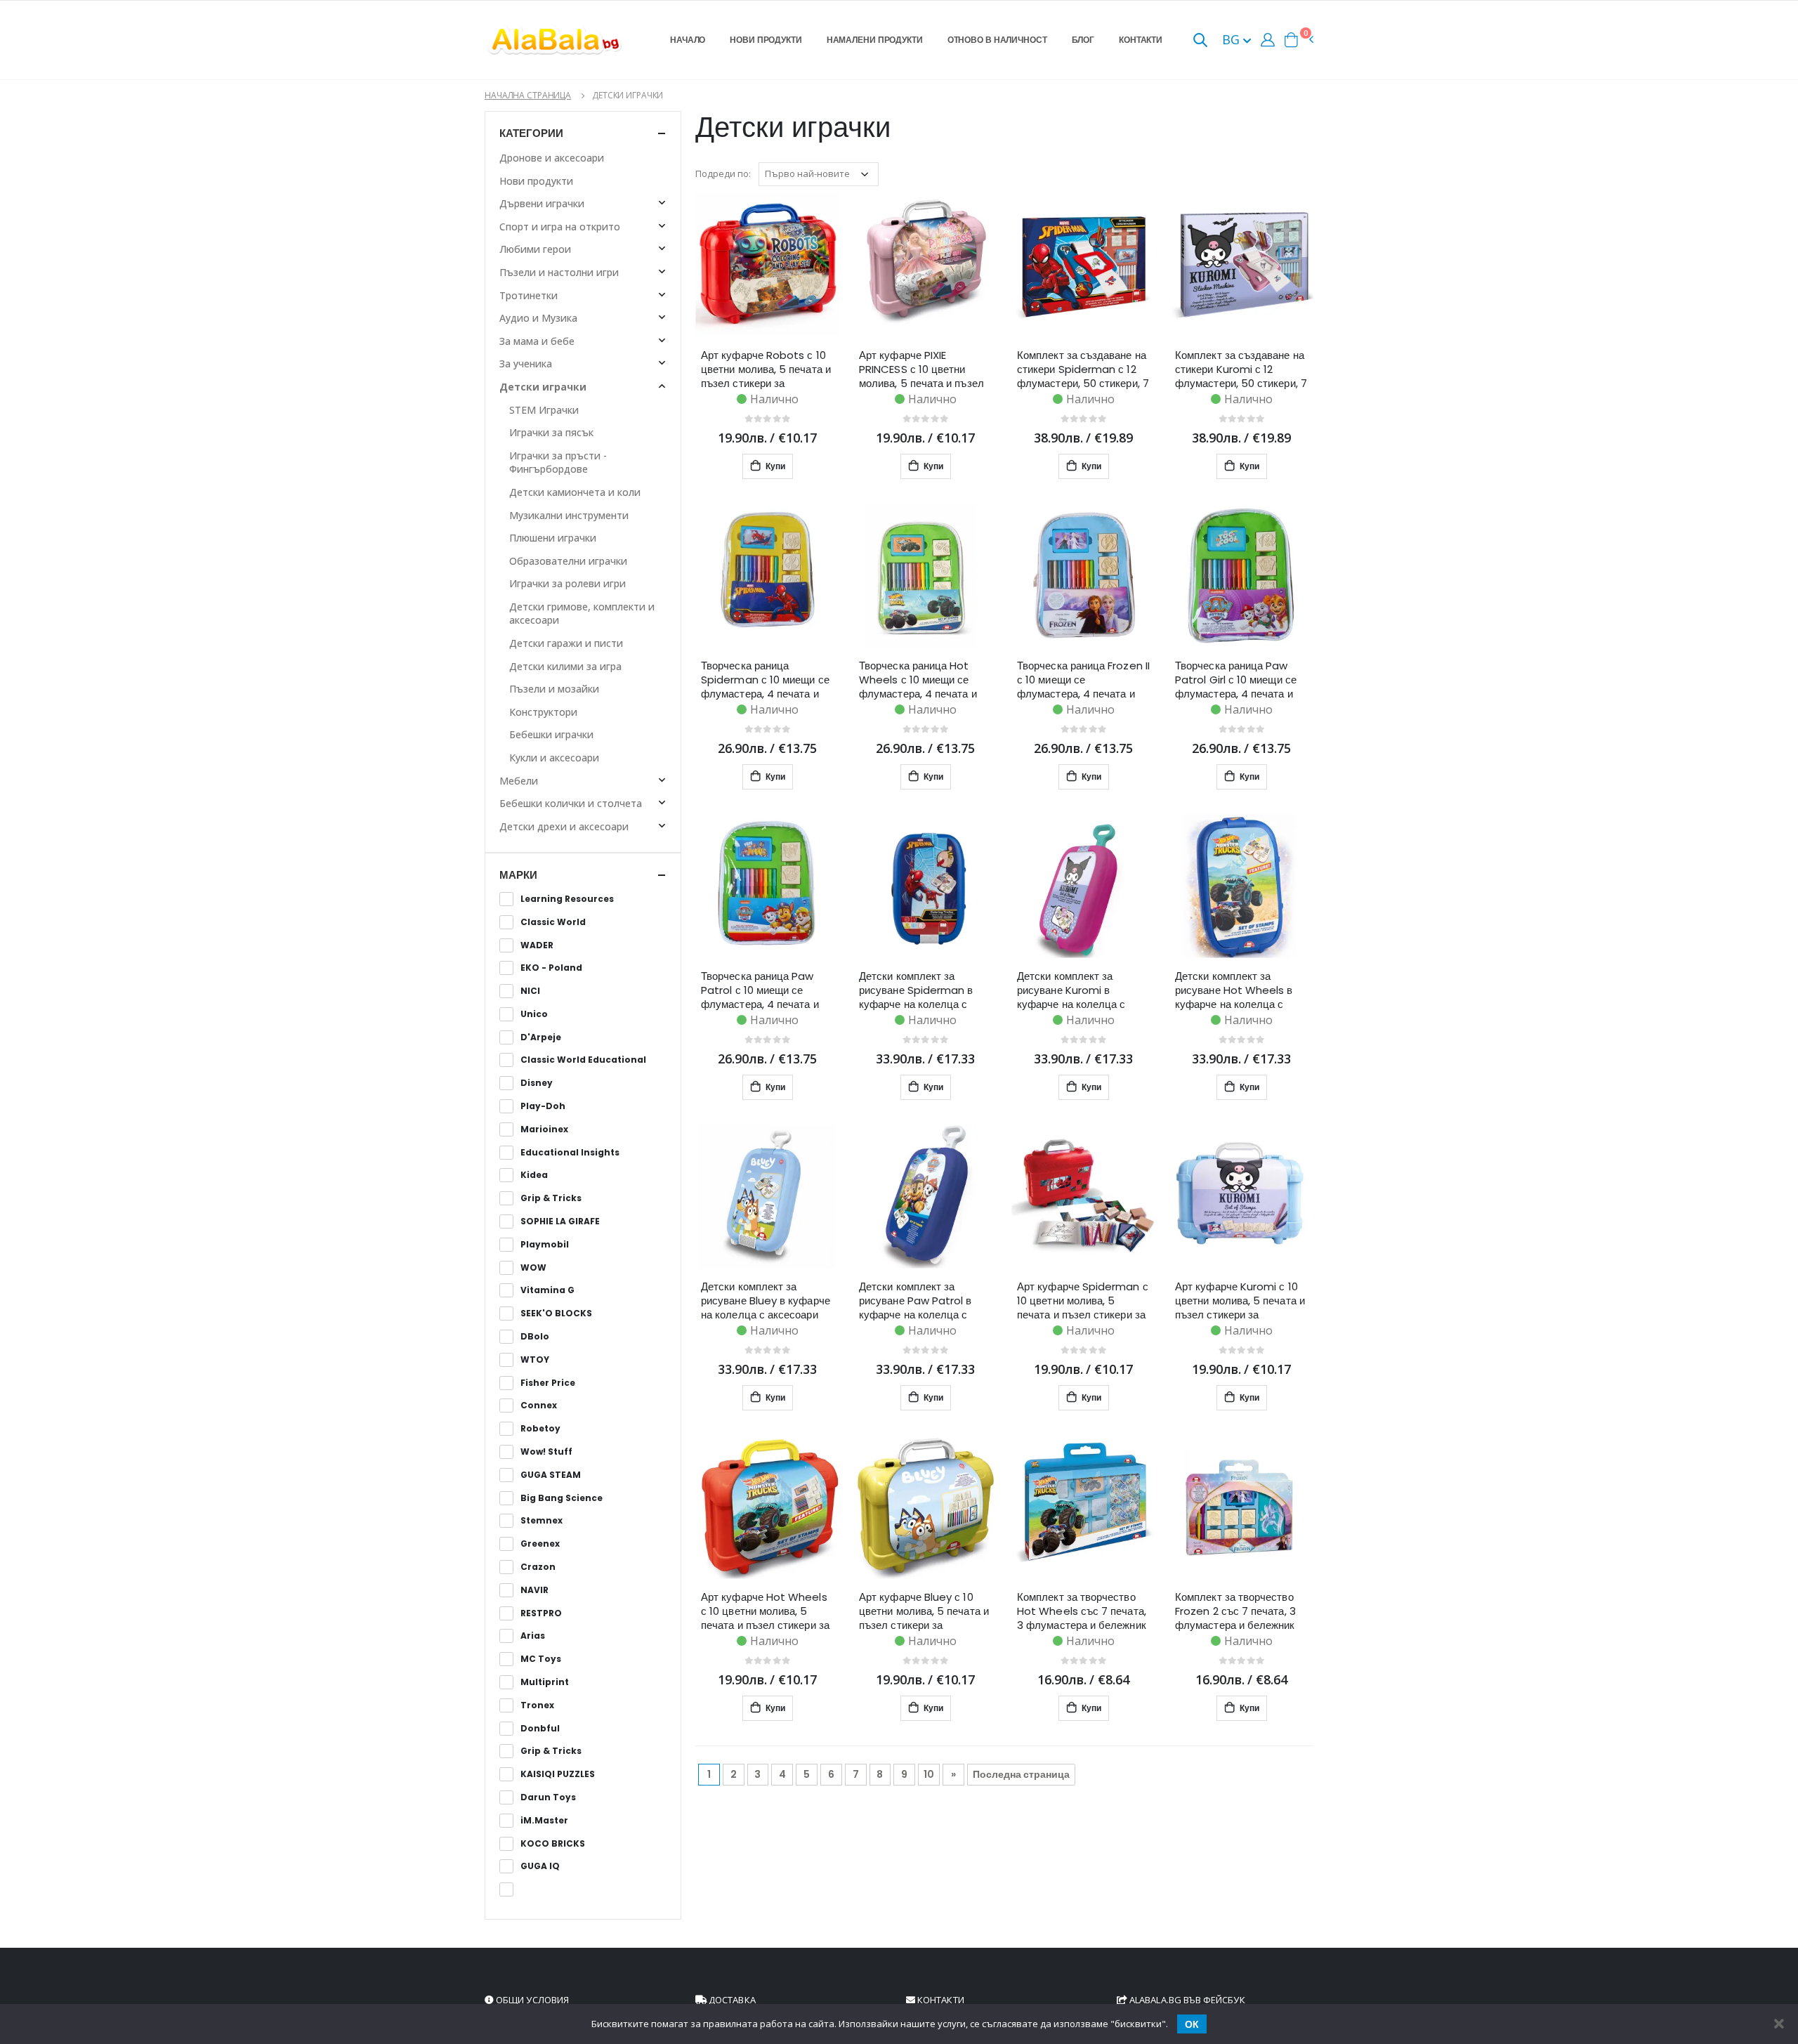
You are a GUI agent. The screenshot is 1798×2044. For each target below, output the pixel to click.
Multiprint (545, 1682)
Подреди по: (723, 173)
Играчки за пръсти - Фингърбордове (558, 463)
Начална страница (528, 95)
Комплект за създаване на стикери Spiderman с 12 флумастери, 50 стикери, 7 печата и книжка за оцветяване (1083, 369)
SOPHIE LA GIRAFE (560, 1221)
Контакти (1141, 40)
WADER (537, 945)
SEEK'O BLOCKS (556, 1313)
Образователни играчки (568, 561)
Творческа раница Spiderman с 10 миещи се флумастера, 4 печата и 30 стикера (765, 680)
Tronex (537, 1705)
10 (929, 1774)
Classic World (553, 922)
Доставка (731, 2000)
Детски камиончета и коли (575, 492)
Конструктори (543, 712)
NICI (530, 991)
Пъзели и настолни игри (559, 272)
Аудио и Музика (538, 318)
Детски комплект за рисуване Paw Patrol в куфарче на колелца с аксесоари (916, 1301)
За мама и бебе (537, 341)
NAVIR (534, 1590)
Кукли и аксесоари (554, 758)
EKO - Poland (551, 968)
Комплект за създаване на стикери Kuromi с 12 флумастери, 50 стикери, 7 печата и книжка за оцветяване (1241, 369)
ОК (1192, 2024)
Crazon (538, 1567)
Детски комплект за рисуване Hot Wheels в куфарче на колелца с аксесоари (1234, 990)
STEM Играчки (544, 410)
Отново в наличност (997, 40)
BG (1233, 39)
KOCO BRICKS (553, 1844)
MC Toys (541, 1659)
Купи (774, 466)
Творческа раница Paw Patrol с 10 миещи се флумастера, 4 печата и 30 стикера (760, 990)
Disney (537, 1083)
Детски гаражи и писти (566, 643)
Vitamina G (547, 1290)
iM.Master (544, 1821)
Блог (1083, 40)
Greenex (540, 1544)
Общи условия (531, 2000)
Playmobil (545, 1245)
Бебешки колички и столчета (571, 803)
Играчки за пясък (551, 432)
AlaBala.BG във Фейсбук (1186, 2000)
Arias (533, 1636)
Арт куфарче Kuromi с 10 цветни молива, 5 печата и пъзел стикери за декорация (1240, 1301)
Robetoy (540, 1429)
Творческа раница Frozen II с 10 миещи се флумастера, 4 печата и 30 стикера (1083, 680)
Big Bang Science (562, 1498)
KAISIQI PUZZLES (558, 1774)
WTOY (535, 1360)
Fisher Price (548, 1383)
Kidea (534, 1175)
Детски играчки (543, 387)
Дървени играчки (542, 203)
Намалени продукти (875, 40)
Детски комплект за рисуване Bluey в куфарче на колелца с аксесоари (766, 1301)
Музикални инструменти (569, 515)
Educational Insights (570, 1153)
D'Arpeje (541, 1037)
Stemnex (542, 1521)
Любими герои (535, 249)
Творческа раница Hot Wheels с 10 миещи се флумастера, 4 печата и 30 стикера (918, 680)
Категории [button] (531, 133)
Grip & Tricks (551, 1198)
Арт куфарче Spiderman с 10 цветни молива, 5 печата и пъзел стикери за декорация (1083, 1301)
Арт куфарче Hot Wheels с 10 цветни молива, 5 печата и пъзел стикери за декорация (765, 1611)
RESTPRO (541, 1613)
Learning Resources (567, 899)
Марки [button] (518, 875)
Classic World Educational (583, 1060)
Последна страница (1021, 1774)
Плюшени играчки (553, 538)
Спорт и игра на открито (560, 227)
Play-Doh (543, 1106)
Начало (688, 40)
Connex (539, 1406)
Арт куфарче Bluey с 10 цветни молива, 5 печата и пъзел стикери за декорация (924, 1611)
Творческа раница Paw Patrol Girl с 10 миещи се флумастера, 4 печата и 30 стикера (1236, 680)
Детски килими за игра (565, 666)
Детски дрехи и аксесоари (564, 826)
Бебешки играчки (551, 734)
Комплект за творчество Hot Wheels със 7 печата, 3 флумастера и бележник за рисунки (1082, 1611)
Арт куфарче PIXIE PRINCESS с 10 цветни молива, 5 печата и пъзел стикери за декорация (921, 369)
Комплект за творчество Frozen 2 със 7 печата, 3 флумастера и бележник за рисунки (1235, 1611)
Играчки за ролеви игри (567, 583)
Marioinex (544, 1129)
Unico (534, 1014)
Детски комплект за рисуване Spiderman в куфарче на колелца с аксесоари (916, 990)
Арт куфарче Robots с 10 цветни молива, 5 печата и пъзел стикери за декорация (766, 369)
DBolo (535, 1337)
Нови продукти (766, 40)
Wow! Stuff (546, 1452)
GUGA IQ (540, 1866)
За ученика (526, 363)
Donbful (540, 1729)
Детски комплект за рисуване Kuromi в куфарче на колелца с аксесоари (1071, 990)
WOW (533, 1268)
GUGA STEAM (551, 1475)
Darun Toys (548, 1797)
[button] (1200, 41)
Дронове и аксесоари (552, 158)
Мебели (519, 781)
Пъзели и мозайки (554, 689)
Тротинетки (529, 295)
